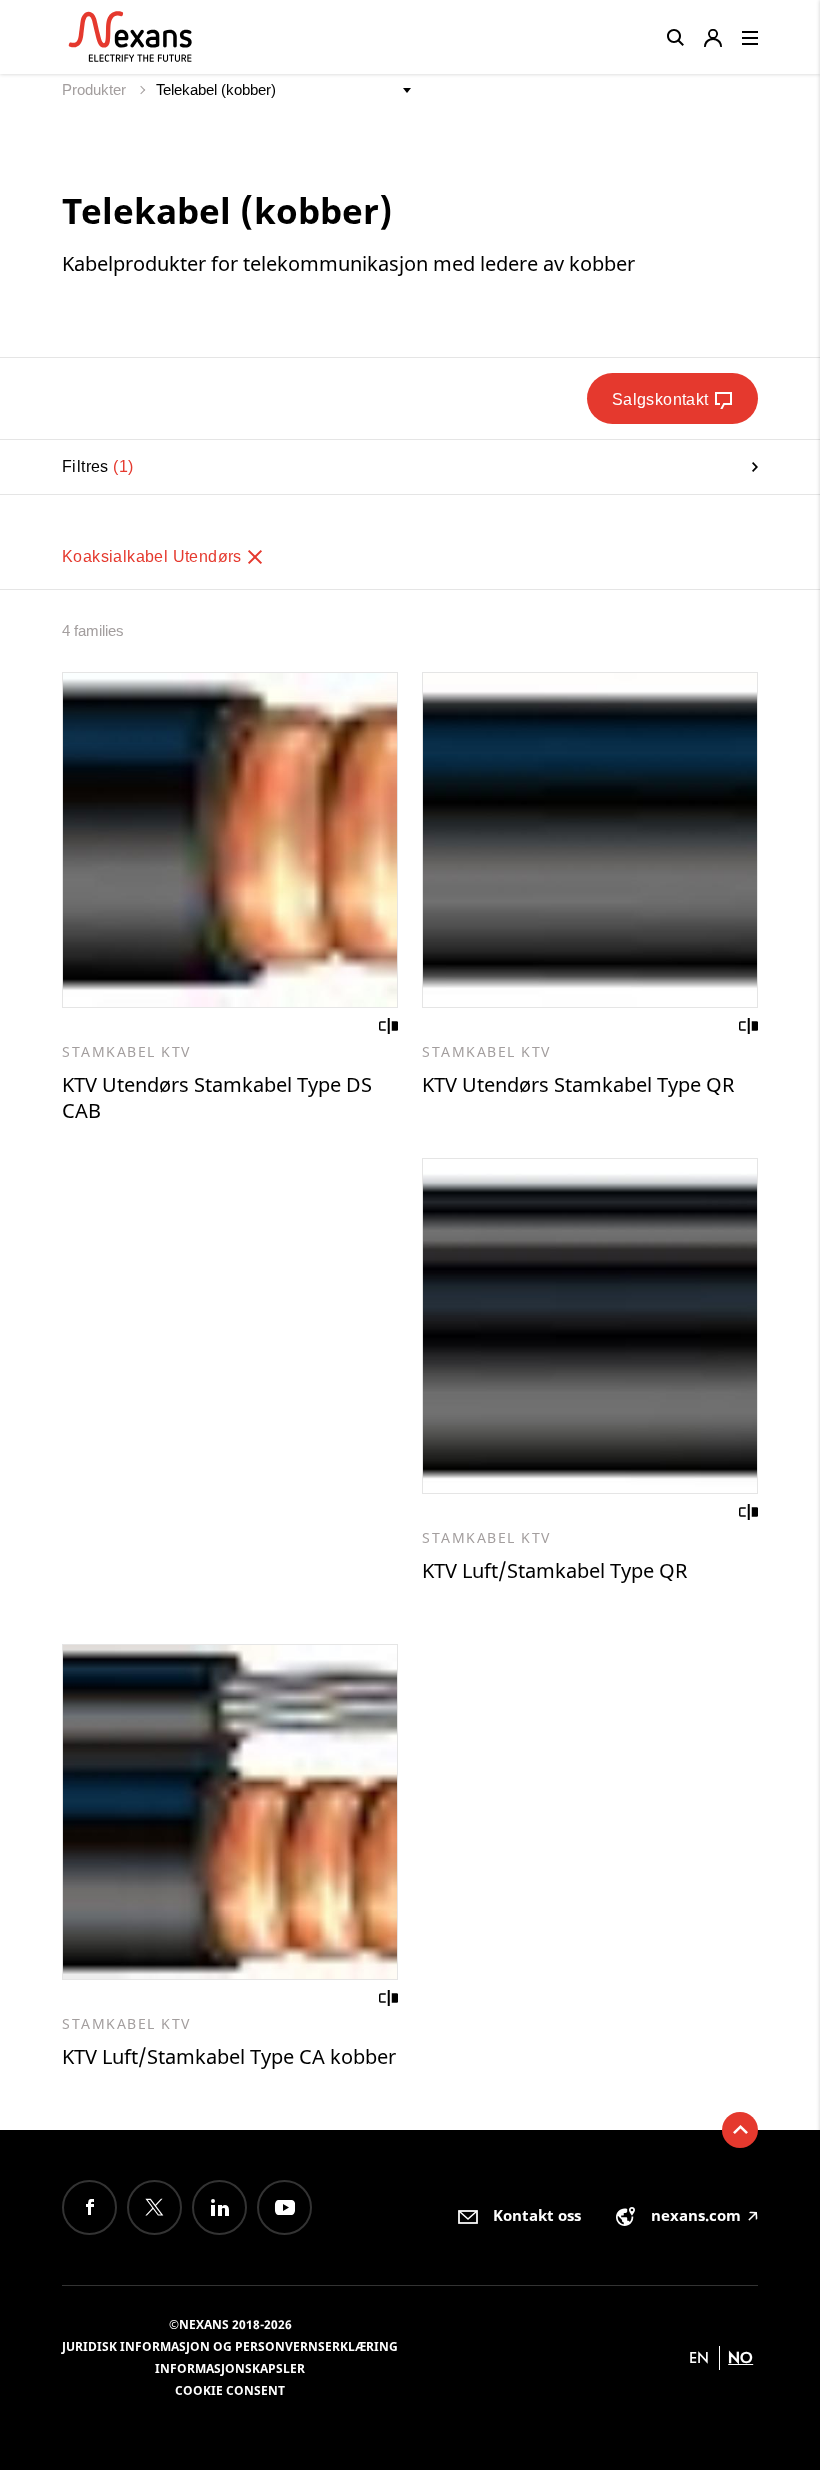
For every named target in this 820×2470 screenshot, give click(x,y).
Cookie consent (230, 2390)
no (740, 2357)
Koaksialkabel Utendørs (154, 556)
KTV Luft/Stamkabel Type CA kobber (229, 2056)
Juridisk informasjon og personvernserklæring (230, 2346)
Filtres (95, 466)
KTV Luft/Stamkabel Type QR (554, 1570)
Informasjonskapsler (230, 2368)
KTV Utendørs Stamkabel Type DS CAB (217, 1097)
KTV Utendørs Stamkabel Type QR (578, 1084)
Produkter (96, 89)
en (699, 2357)
